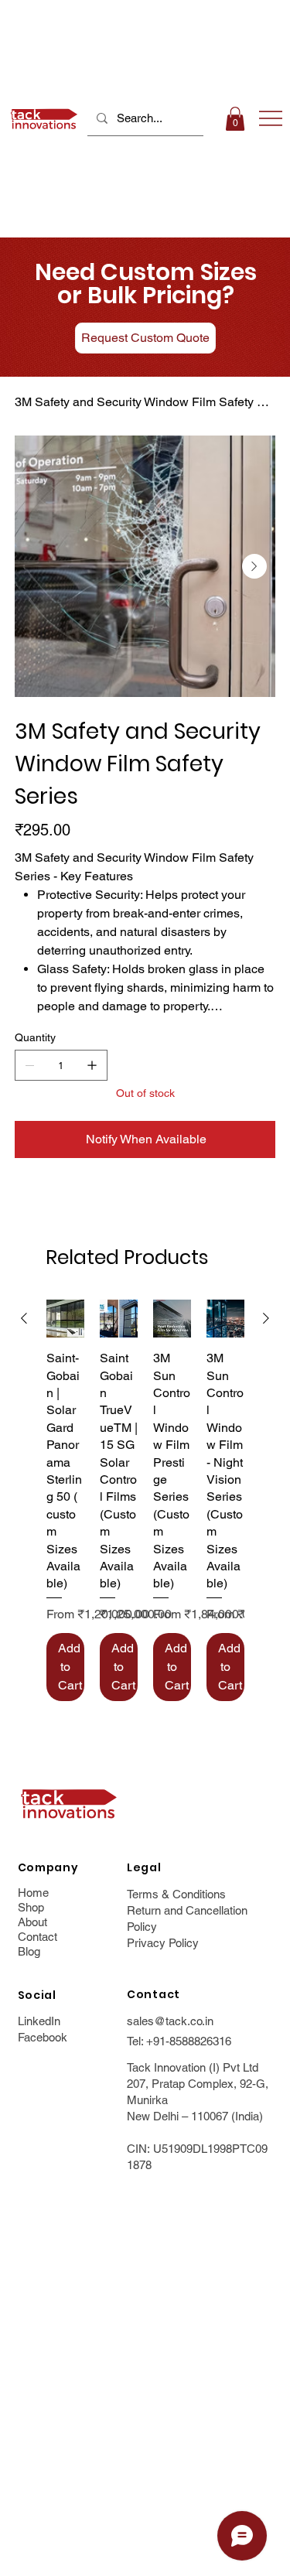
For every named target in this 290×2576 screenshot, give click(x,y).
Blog (29, 1951)
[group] (145, 1500)
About (32, 1922)
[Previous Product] (24, 1318)
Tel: (136, 2041)
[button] (235, 119)
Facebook (43, 2037)
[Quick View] (65, 1319)
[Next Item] (254, 566)
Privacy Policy (163, 1943)
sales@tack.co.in (170, 2021)
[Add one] (92, 1065)
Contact (38, 1937)
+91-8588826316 (189, 2041)
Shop (31, 1907)
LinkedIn (39, 2021)
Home (33, 1893)
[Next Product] (266, 1318)
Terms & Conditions (176, 1894)
